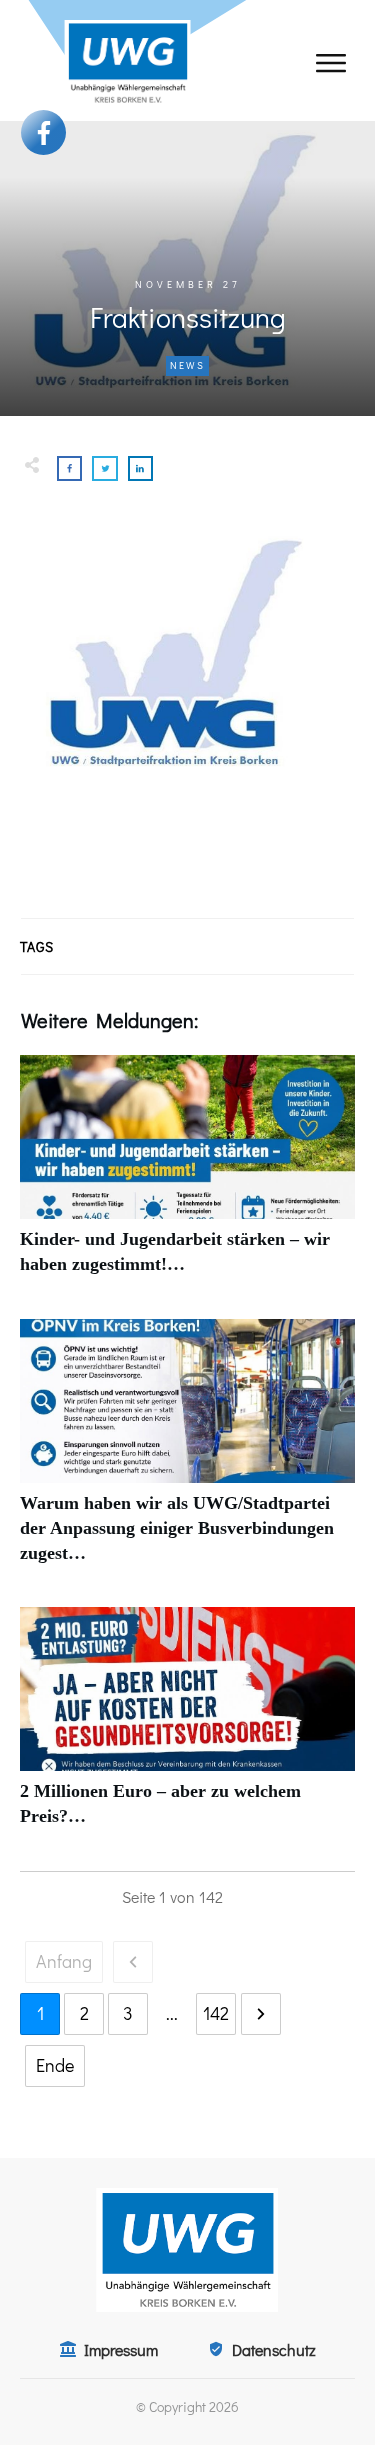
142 (216, 2013)
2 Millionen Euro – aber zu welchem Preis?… (187, 1728)
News (187, 365)
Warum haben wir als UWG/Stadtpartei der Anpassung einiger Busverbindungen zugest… (187, 1453)
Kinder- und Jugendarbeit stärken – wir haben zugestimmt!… (187, 1176)
